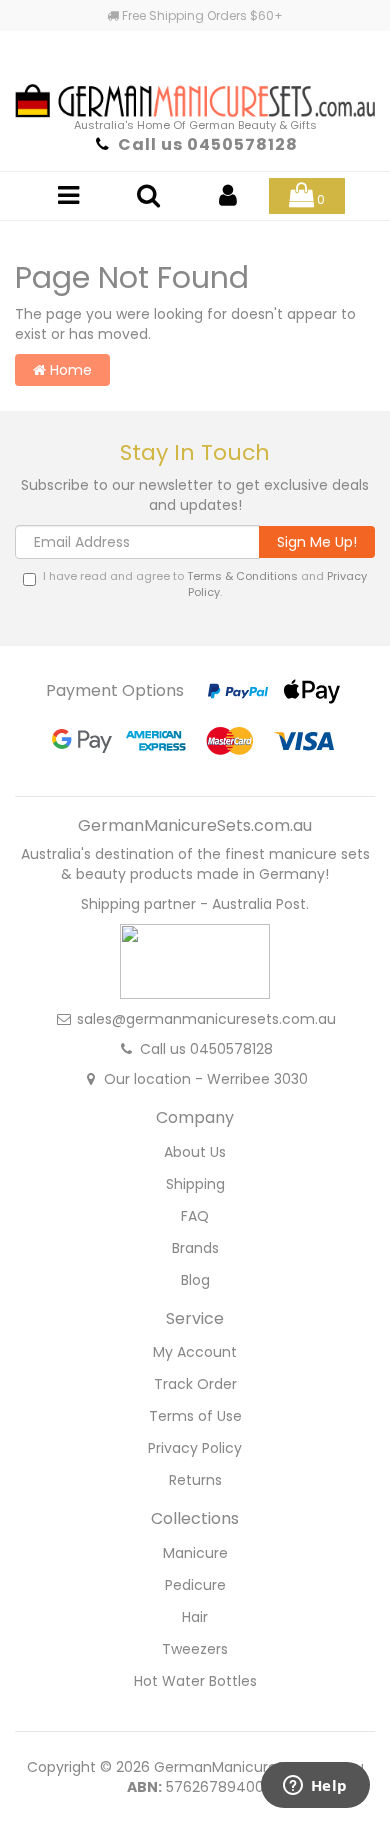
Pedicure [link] (195, 1585)
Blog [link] (195, 1280)
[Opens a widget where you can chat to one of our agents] (315, 1787)
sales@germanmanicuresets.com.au (206, 1019)
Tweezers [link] (195, 1649)
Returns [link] (195, 1480)
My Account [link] (195, 1352)
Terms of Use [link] (195, 1416)
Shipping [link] (195, 1184)
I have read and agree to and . (205, 584)
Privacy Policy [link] (195, 1448)
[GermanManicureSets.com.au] (195, 81)
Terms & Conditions (242, 576)
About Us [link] (195, 1152)
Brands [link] (195, 1248)
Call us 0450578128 (208, 144)
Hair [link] (195, 1617)
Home (69, 370)
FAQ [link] (195, 1216)
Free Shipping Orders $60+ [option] (201, 15)
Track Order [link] (195, 1384)
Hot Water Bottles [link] (195, 1681)
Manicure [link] (195, 1553)
